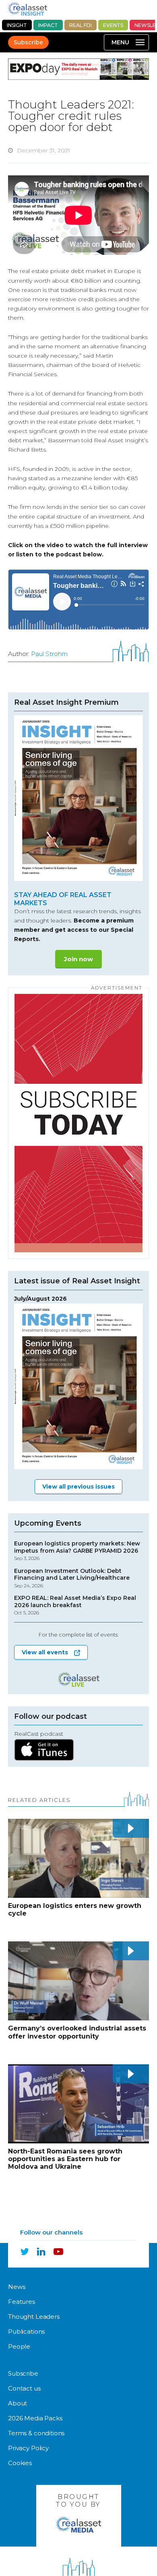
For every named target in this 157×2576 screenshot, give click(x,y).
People (19, 2346)
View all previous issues (78, 1487)
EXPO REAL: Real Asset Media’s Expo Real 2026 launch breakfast (75, 1605)
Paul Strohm (49, 654)
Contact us (24, 2388)
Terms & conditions (36, 2433)
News (17, 2287)
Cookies (20, 2463)
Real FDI (81, 25)
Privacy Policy (28, 2448)
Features (22, 2302)
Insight (17, 25)
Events (113, 25)
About (18, 2403)
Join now (78, 959)
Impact (48, 25)
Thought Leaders (34, 2317)
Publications (26, 2331)
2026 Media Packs (35, 2418)
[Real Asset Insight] (28, 9)
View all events (45, 1652)
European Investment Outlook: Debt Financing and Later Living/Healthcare (72, 1578)
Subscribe (28, 42)
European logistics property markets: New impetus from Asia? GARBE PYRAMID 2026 (77, 1551)
